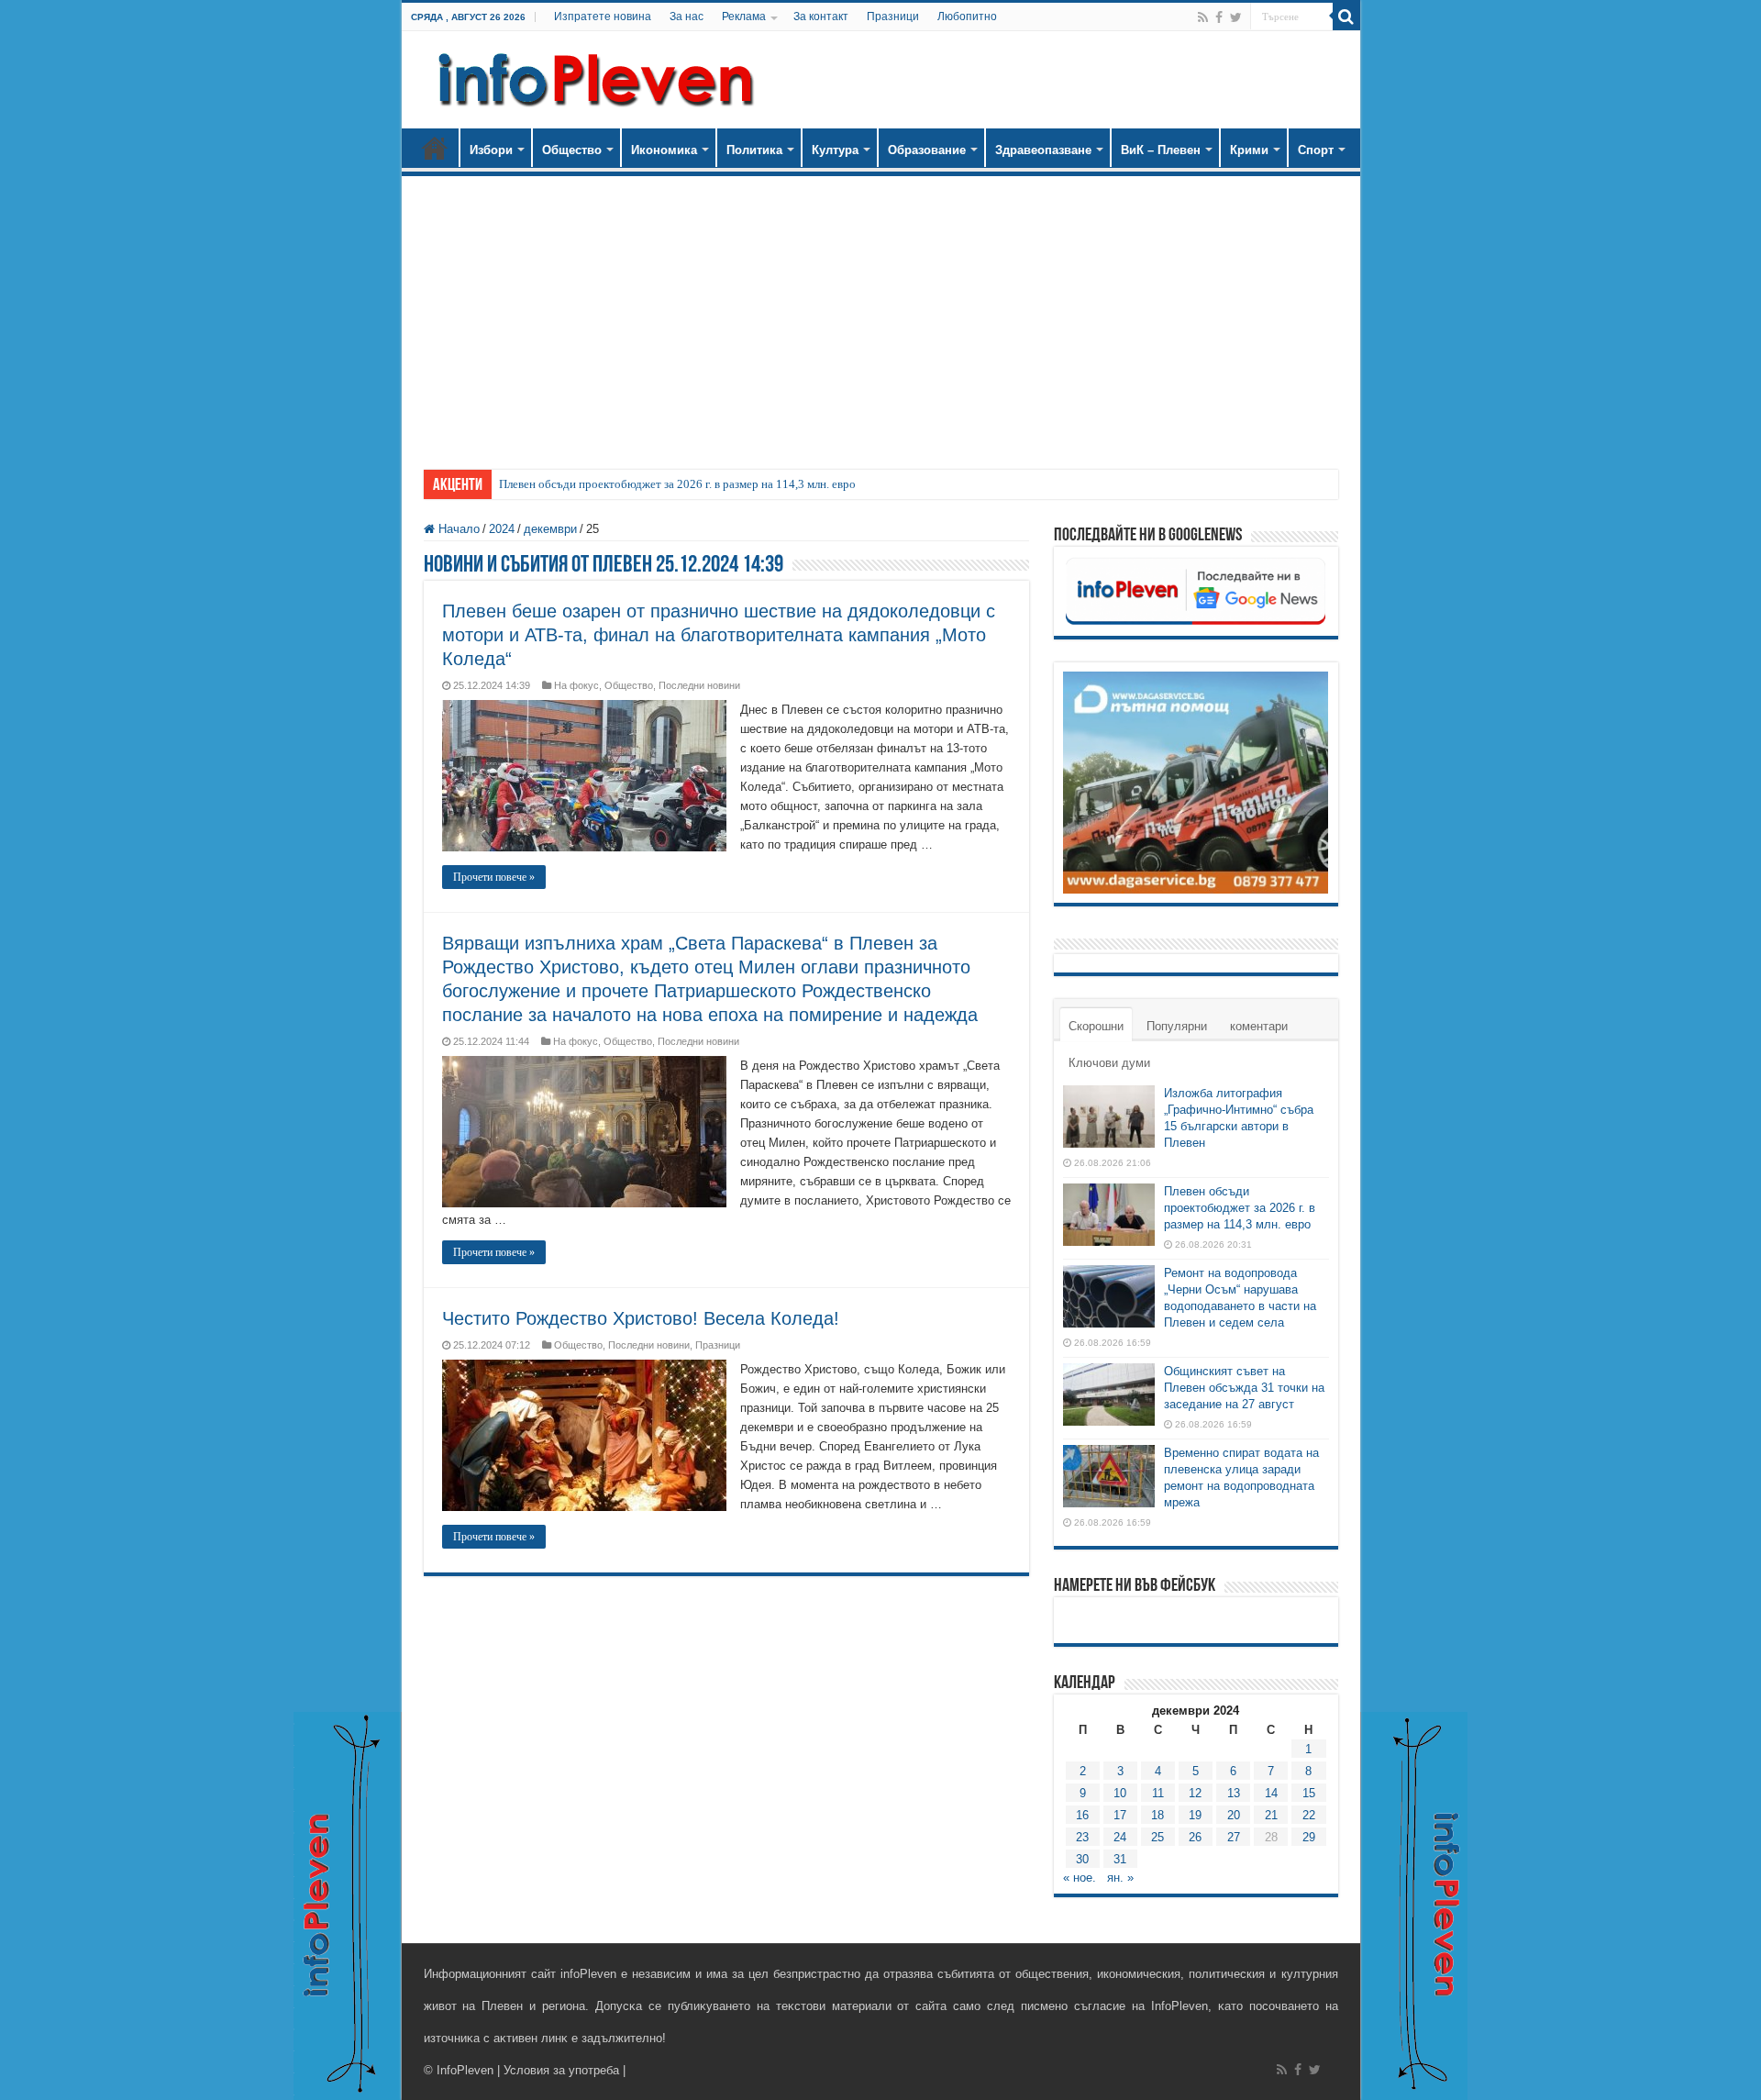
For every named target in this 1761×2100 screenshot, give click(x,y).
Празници (893, 17)
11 (1158, 1793)
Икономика (664, 150)
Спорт (1316, 150)
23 (1082, 1837)
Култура (835, 150)
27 (1234, 1837)
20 (1234, 1815)
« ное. (1080, 1878)
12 (1195, 1793)
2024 (502, 529)
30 (1082, 1859)
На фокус (576, 685)
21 (1271, 1815)
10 (1120, 1793)
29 (1309, 1837)
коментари (1259, 1026)
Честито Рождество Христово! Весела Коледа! (641, 1318)
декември (550, 529)
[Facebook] (1219, 17)
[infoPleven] (592, 76)
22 (1309, 1815)
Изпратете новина (603, 17)
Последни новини (699, 685)
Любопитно (967, 17)
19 (1195, 1815)
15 (1309, 1793)
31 (1120, 1859)
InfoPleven (465, 2070)
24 (1120, 1837)
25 (1157, 1837)
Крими (1249, 150)
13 (1234, 1793)
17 (1120, 1815)
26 (1195, 1837)
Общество (572, 150)
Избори (491, 150)
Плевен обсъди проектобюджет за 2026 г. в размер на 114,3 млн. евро (677, 484)
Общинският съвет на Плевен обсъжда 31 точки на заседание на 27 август (1244, 1388)
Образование (927, 150)
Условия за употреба (561, 2070)
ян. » (1120, 1878)
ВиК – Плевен (1161, 150)
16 (1082, 1815)
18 (1157, 1815)
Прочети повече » (494, 877)
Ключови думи (1109, 1063)
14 (1271, 1793)
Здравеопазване (1043, 150)
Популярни (1177, 1026)
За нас (687, 17)
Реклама (744, 17)
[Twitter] (1236, 17)
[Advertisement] (881, 314)
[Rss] (1203, 17)
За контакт (821, 17)
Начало (435, 148)
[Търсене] (1346, 17)
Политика (754, 150)
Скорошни (1096, 1026)
